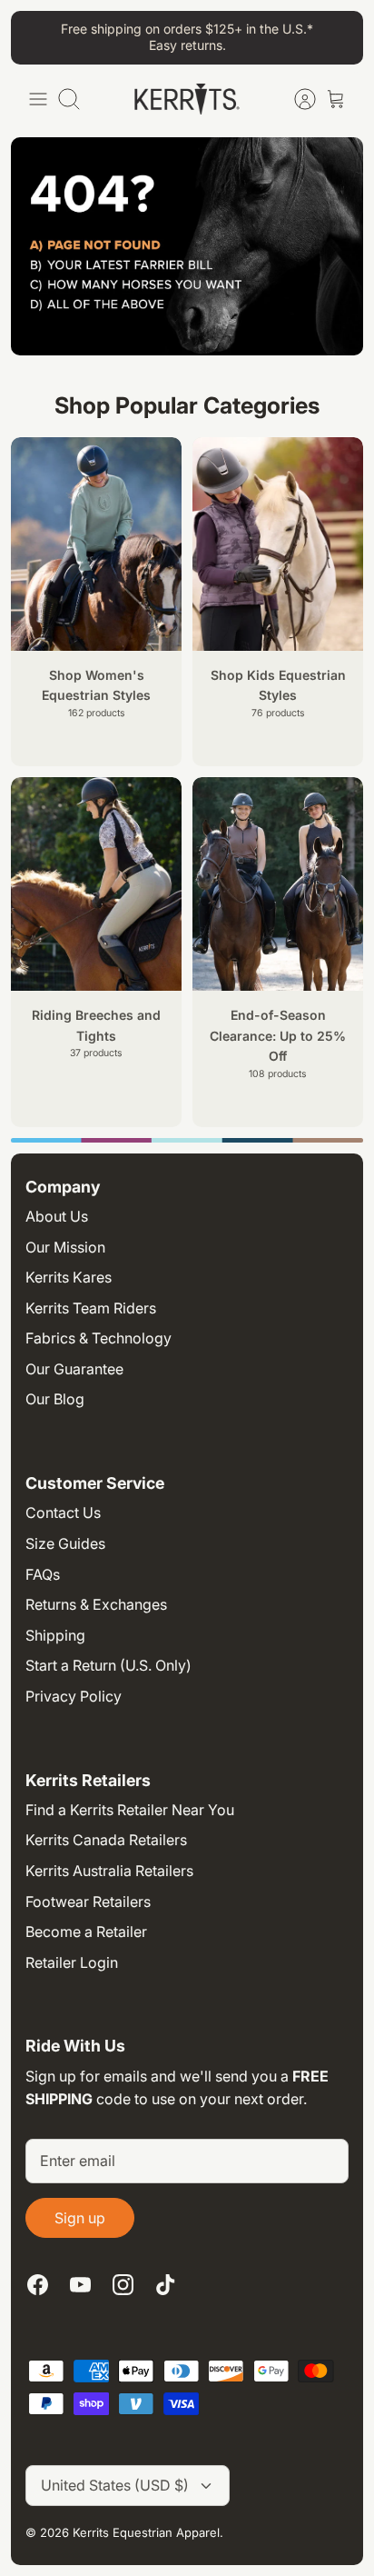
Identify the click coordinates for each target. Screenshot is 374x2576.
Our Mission (65, 1247)
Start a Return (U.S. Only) (108, 1665)
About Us (57, 1216)
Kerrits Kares (69, 1277)
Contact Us (63, 1513)
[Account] (296, 99)
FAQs (43, 1574)
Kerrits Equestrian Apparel (146, 2532)
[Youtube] (80, 2285)
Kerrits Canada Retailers (106, 1840)
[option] (187, 1140)
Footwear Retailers (88, 1902)
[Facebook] (38, 2285)
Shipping (55, 1635)
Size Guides (65, 1543)
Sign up (80, 2218)
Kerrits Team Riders (91, 1308)
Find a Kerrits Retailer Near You (130, 1810)
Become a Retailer (86, 1932)
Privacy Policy (74, 1696)
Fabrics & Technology (98, 1338)
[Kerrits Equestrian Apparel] (187, 99)
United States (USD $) (115, 2485)
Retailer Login (72, 1962)
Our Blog (55, 1399)
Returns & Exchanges (96, 1604)
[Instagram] (123, 2285)
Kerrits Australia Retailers (109, 1871)
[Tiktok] (166, 2285)
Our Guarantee (74, 1369)
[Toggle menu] (38, 99)
